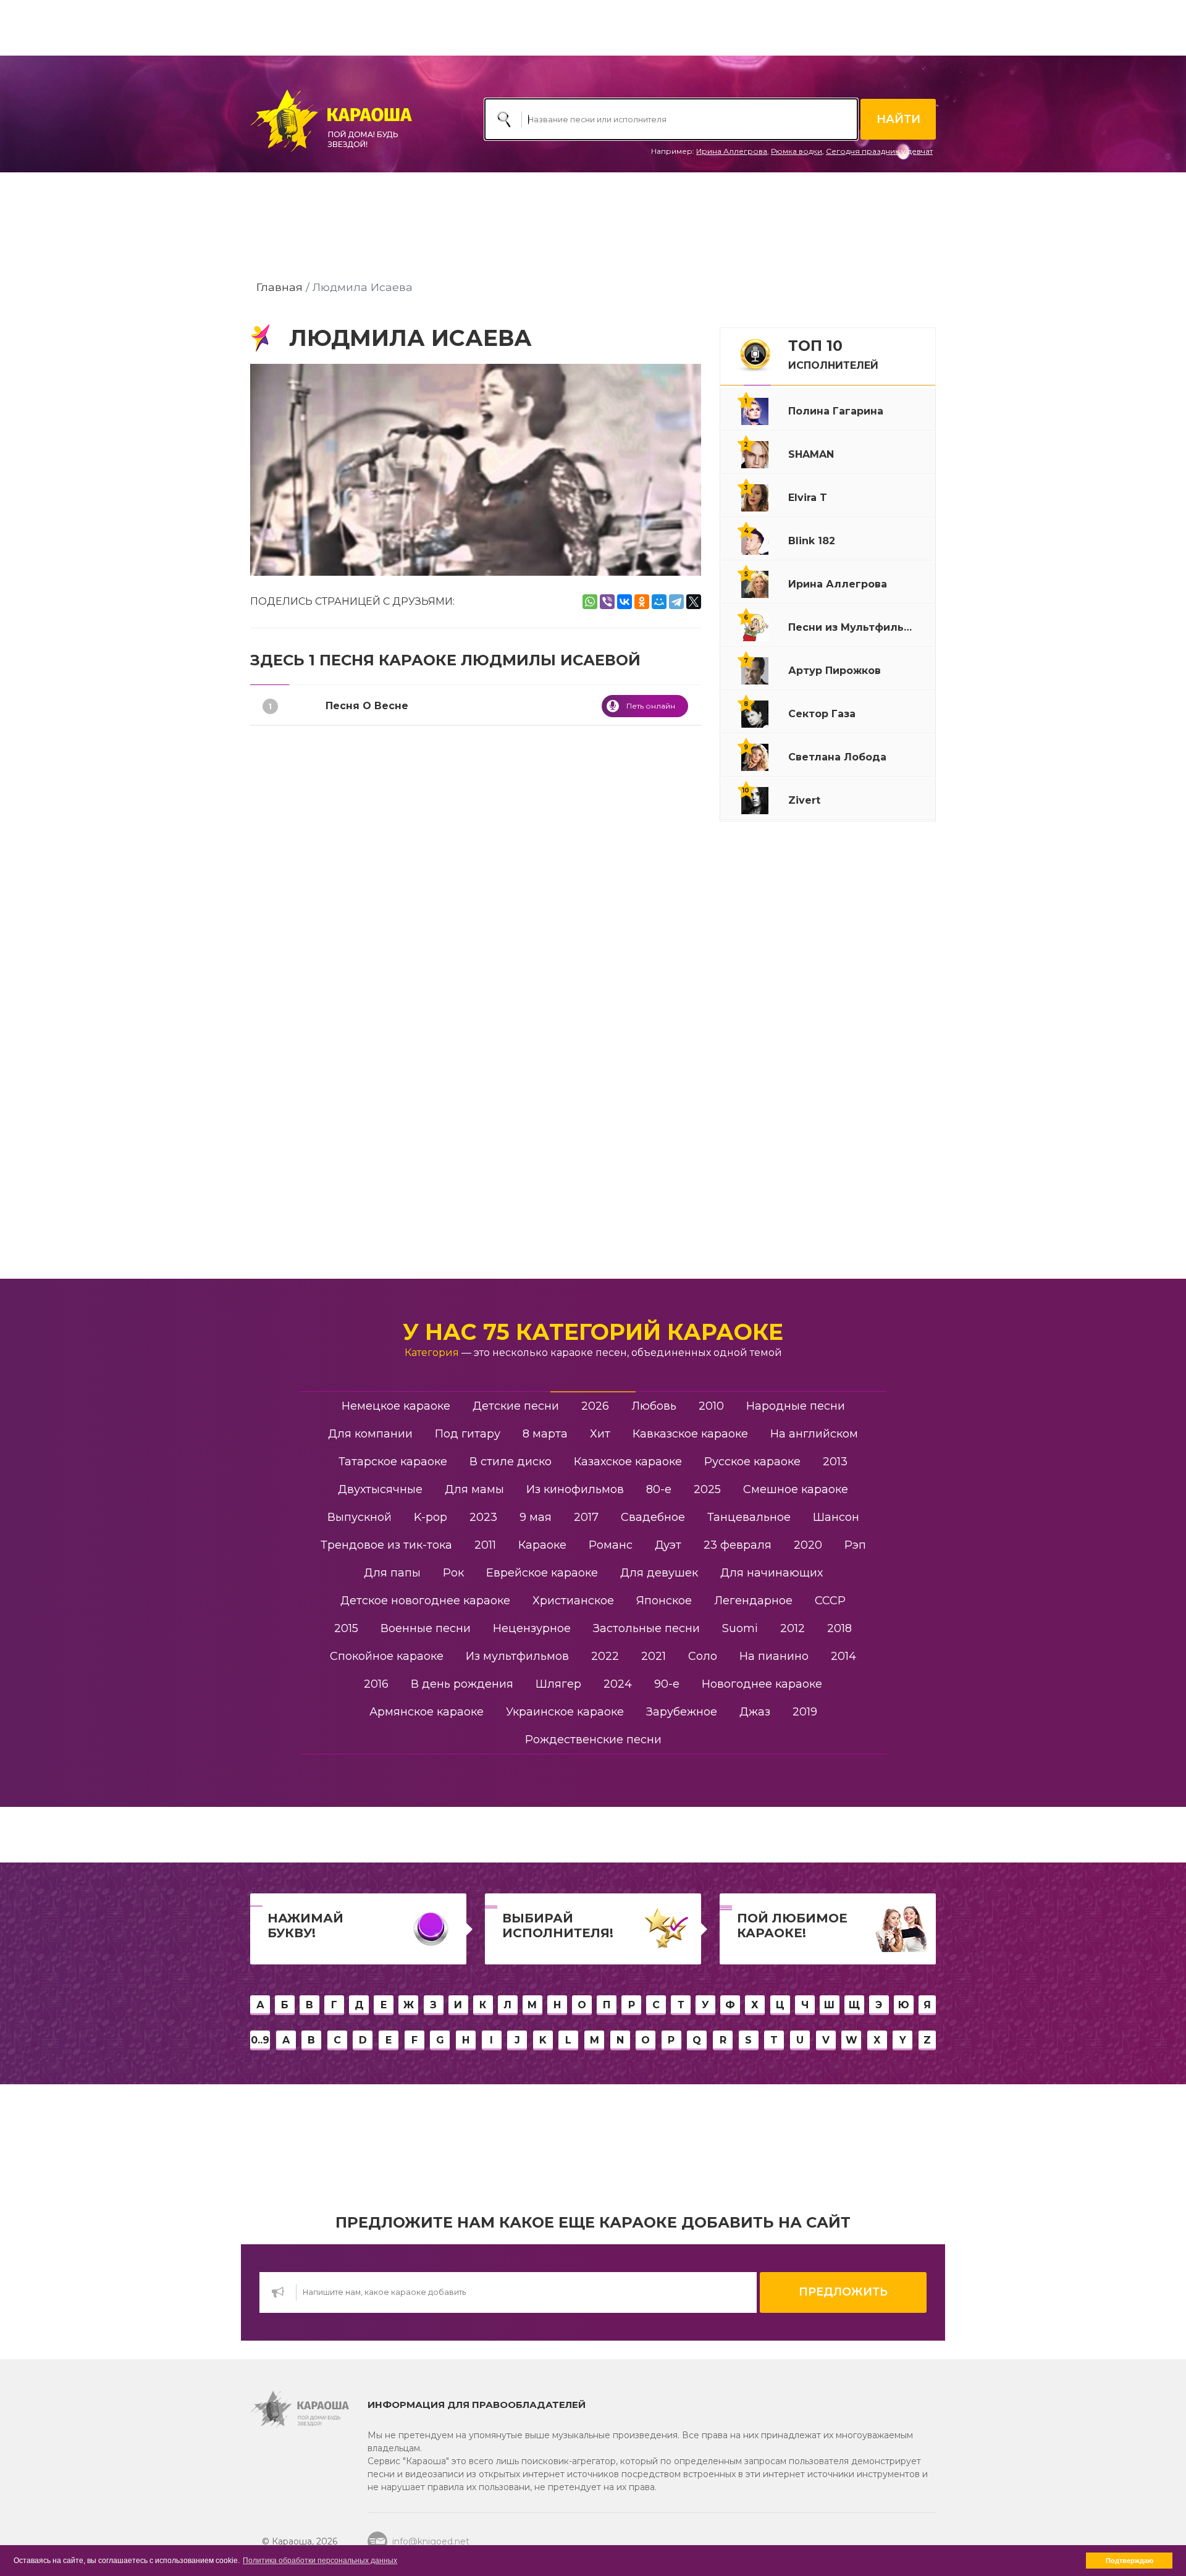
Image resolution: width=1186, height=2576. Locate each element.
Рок (453, 1573)
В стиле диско (511, 1462)
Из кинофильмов (575, 1489)
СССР (830, 1601)
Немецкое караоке (396, 1406)
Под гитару (468, 1434)
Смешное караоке (796, 1489)
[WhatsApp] (590, 602)
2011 (485, 1545)
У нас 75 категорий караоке (593, 1332)
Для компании (370, 1434)
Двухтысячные (380, 1489)
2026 (595, 1406)
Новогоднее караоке (762, 1684)
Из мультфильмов (517, 1656)
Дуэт (668, 1545)
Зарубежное (682, 1712)
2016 (376, 1684)
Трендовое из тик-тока (386, 1545)
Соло (703, 1656)
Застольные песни (646, 1628)
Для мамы (474, 1489)
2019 (805, 1712)
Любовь (654, 1406)
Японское (664, 1601)
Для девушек (659, 1573)
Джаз (755, 1712)
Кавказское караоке (690, 1434)
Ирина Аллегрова (732, 151)
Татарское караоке (393, 1462)
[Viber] (607, 602)
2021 (654, 1656)
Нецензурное (532, 1628)
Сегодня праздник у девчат (879, 151)
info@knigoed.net (431, 2541)
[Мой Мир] (659, 602)
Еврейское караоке (542, 1573)
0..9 (260, 2040)
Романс (611, 1545)
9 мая (536, 1517)
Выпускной (360, 1517)
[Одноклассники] (642, 602)
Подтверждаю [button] (1129, 2561)
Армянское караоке (427, 1712)
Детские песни (516, 1406)
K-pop (431, 1517)
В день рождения (462, 1684)
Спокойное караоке (387, 1656)
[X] (694, 602)
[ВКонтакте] (625, 602)
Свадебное (653, 1517)
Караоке (542, 1545)
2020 (808, 1545)
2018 (839, 1628)
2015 (346, 1628)
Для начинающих (772, 1573)
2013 (835, 1462)
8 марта (545, 1434)
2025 (707, 1489)
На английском (814, 1434)
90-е (667, 1684)
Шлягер (558, 1684)
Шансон (836, 1517)
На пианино (774, 1656)
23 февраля (738, 1545)
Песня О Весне (367, 706)
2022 (605, 1656)
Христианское (573, 1601)
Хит (600, 1434)
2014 (843, 1656)
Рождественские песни (593, 1740)
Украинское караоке (565, 1712)
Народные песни (796, 1406)
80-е (659, 1489)
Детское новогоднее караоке (425, 1601)
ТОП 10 (833, 354)
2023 (483, 1517)
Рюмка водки (797, 151)
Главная (280, 287)
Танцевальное (749, 1517)
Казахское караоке (628, 1462)
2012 (793, 1628)
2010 (711, 1406)
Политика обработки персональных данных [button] (320, 2561)
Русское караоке (752, 1462)
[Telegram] (676, 602)
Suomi (740, 1628)
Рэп (855, 1545)
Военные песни (426, 1628)
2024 (618, 1684)
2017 (586, 1517)
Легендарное (753, 1601)
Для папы (392, 1573)
